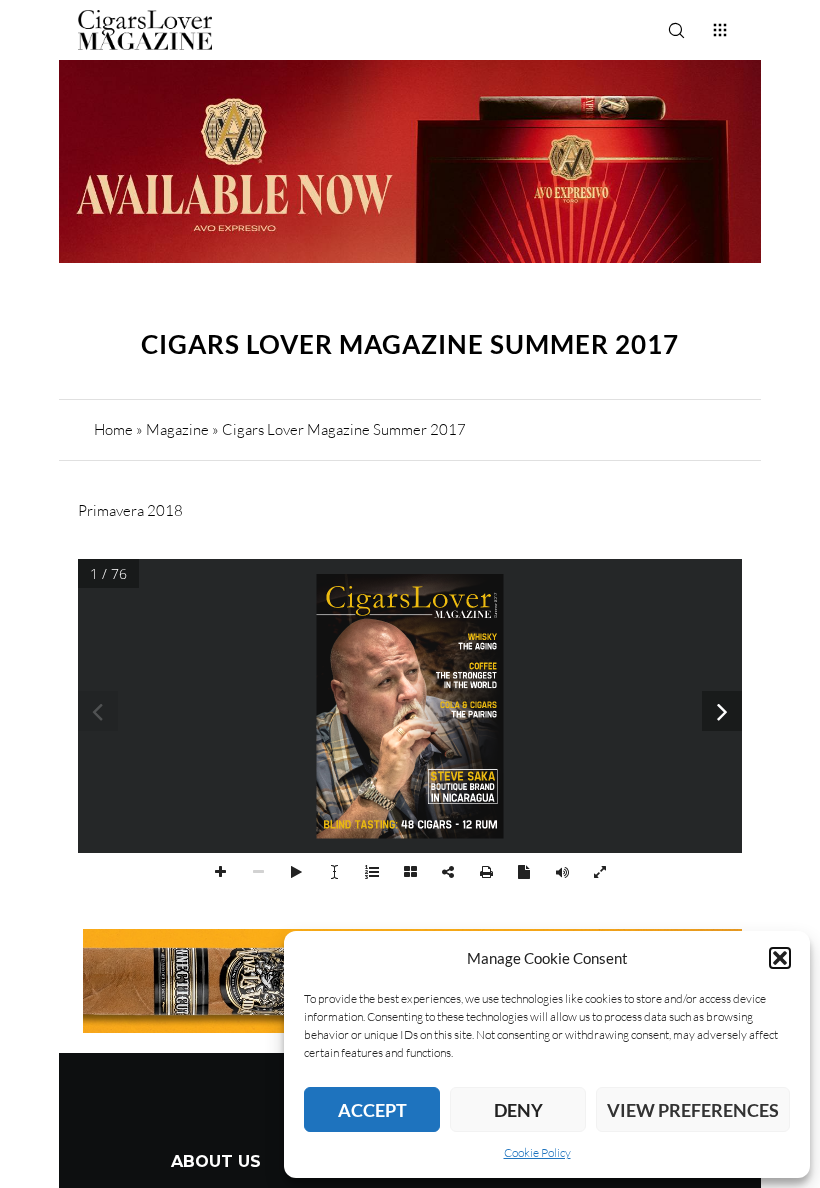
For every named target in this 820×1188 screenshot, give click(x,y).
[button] (780, 958)
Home (113, 429)
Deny (518, 1110)
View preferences (693, 1110)
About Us (216, 1161)
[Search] (676, 30)
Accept (372, 1110)
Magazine (177, 429)
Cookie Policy (537, 1152)
